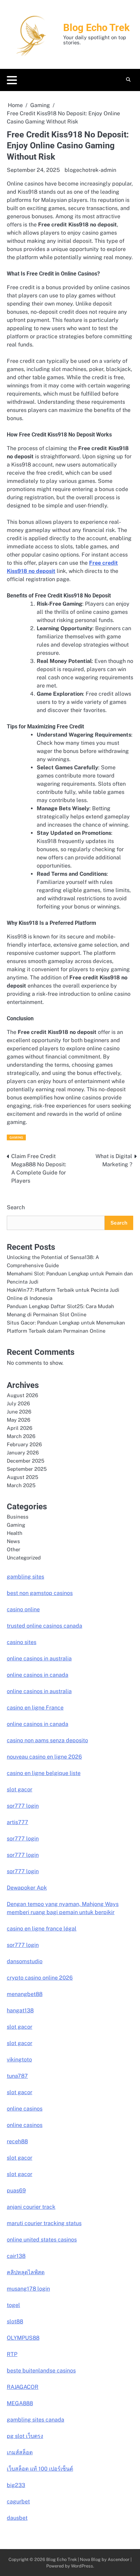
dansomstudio (25, 1961)
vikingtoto (19, 2060)
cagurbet (18, 2501)
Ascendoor (119, 2559)
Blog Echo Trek (96, 28)
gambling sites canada (36, 2420)
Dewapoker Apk (27, 1888)
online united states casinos (42, 2240)
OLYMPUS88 (23, 2338)
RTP (12, 2354)
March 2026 (21, 1436)
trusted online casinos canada (45, 1626)
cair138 (16, 2256)
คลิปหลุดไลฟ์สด (26, 2272)
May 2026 (19, 1420)
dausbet (17, 2518)
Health (15, 1533)
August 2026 (22, 1395)
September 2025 (27, 1469)
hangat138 (20, 2010)
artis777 (17, 1822)
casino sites (22, 1642)
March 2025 (21, 1485)
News (13, 1541)
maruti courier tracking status (44, 2223)
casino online (23, 1609)
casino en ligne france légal (42, 1929)
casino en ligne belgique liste (44, 1773)
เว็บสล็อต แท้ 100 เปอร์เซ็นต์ (40, 2469)
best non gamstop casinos (40, 1593)
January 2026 (23, 1453)
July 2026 (18, 1403)
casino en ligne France (35, 1708)
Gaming (16, 1137)
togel (13, 2305)
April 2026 (20, 1428)
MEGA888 (20, 2403)
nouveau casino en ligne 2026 (44, 1757)
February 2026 (24, 1444)
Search (16, 1207)
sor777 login (23, 1806)
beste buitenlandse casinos (41, 2371)
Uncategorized (24, 1558)
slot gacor (20, 1789)
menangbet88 (25, 1994)
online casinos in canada (38, 1675)
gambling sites (25, 1577)
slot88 (15, 2321)
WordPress (82, 2566)
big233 (16, 2485)
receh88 (17, 2141)
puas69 (16, 2190)
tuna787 (17, 2076)
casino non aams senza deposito (47, 1740)
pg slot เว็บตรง (25, 2436)
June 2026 (19, 1412)
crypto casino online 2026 (40, 1978)
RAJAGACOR (23, 2387)
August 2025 (23, 1477)
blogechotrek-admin (90, 170)
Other (14, 1549)
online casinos (25, 2109)
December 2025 (26, 1461)
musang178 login (28, 2289)
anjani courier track (31, 2207)
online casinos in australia (39, 1659)
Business (18, 1517)
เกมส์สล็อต (20, 2452)
